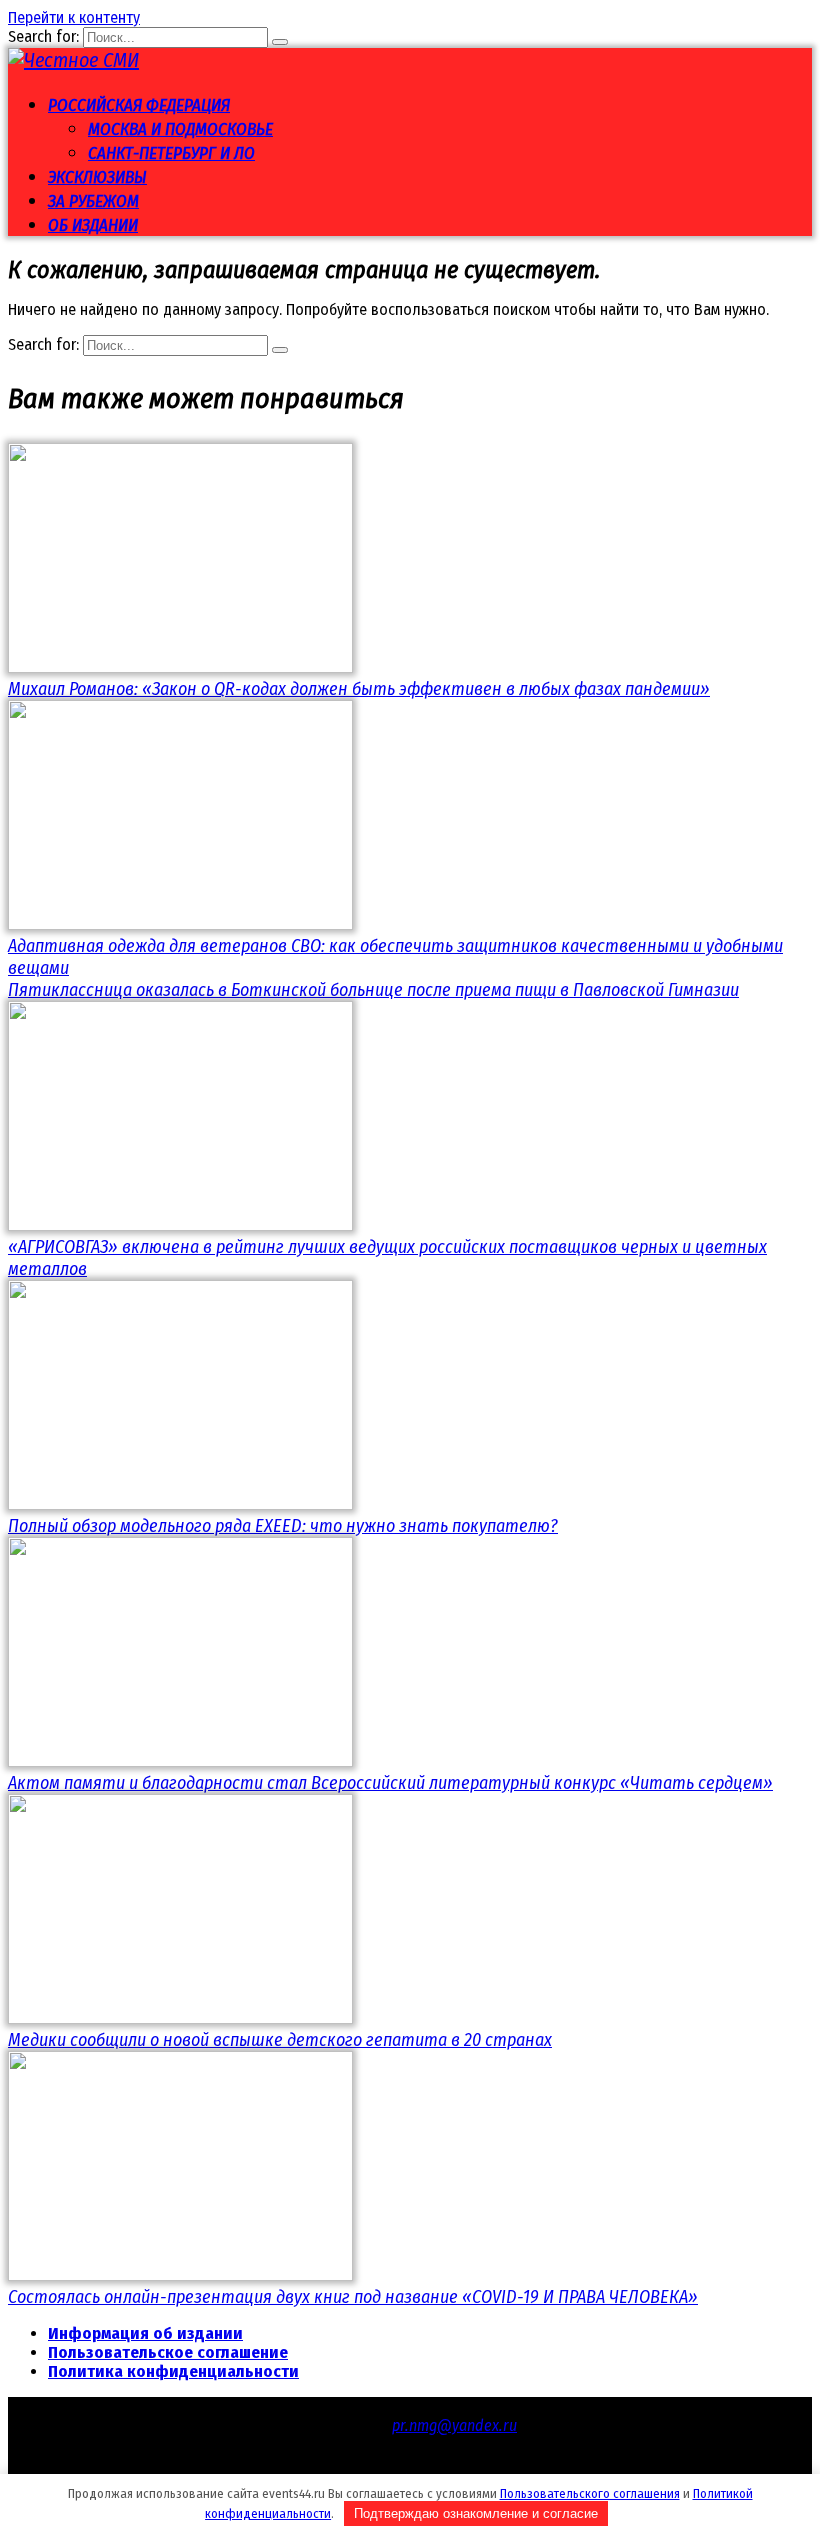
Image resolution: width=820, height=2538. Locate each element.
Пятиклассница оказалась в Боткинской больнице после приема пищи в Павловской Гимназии (373, 990)
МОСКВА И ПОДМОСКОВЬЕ (180, 129)
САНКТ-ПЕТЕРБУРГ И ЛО (171, 153)
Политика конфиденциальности (173, 2371)
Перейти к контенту (74, 17)
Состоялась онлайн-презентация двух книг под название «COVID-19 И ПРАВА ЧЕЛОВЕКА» (353, 2297)
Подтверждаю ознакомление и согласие (476, 2513)
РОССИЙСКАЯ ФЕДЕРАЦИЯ (139, 105)
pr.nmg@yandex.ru (454, 2425)
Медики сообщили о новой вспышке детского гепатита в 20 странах (280, 2040)
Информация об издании (145, 2333)
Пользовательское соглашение (168, 2352)
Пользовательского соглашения (590, 2493)
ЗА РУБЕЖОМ (93, 201)
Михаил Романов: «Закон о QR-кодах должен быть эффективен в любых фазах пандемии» (359, 689)
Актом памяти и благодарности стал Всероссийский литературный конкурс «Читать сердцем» (390, 1783)
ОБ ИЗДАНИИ (93, 225)
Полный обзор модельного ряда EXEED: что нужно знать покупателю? (283, 1526)
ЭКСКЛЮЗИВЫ (97, 177)
